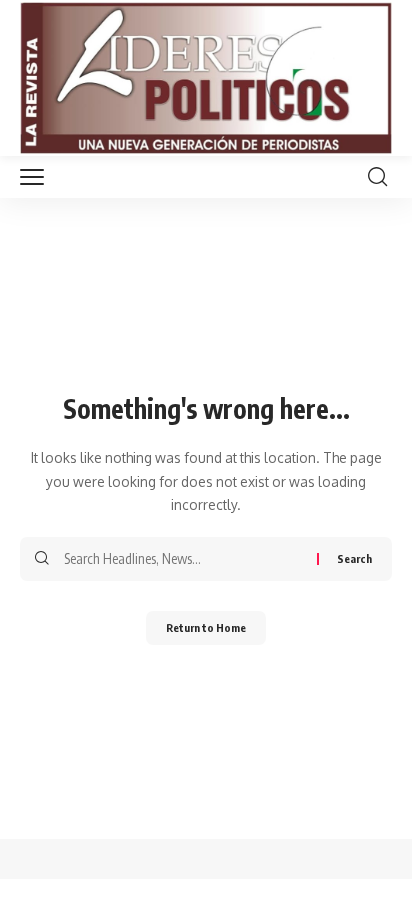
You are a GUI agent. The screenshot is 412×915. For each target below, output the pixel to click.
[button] (37, 177)
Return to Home (206, 627)
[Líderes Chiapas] (206, 78)
